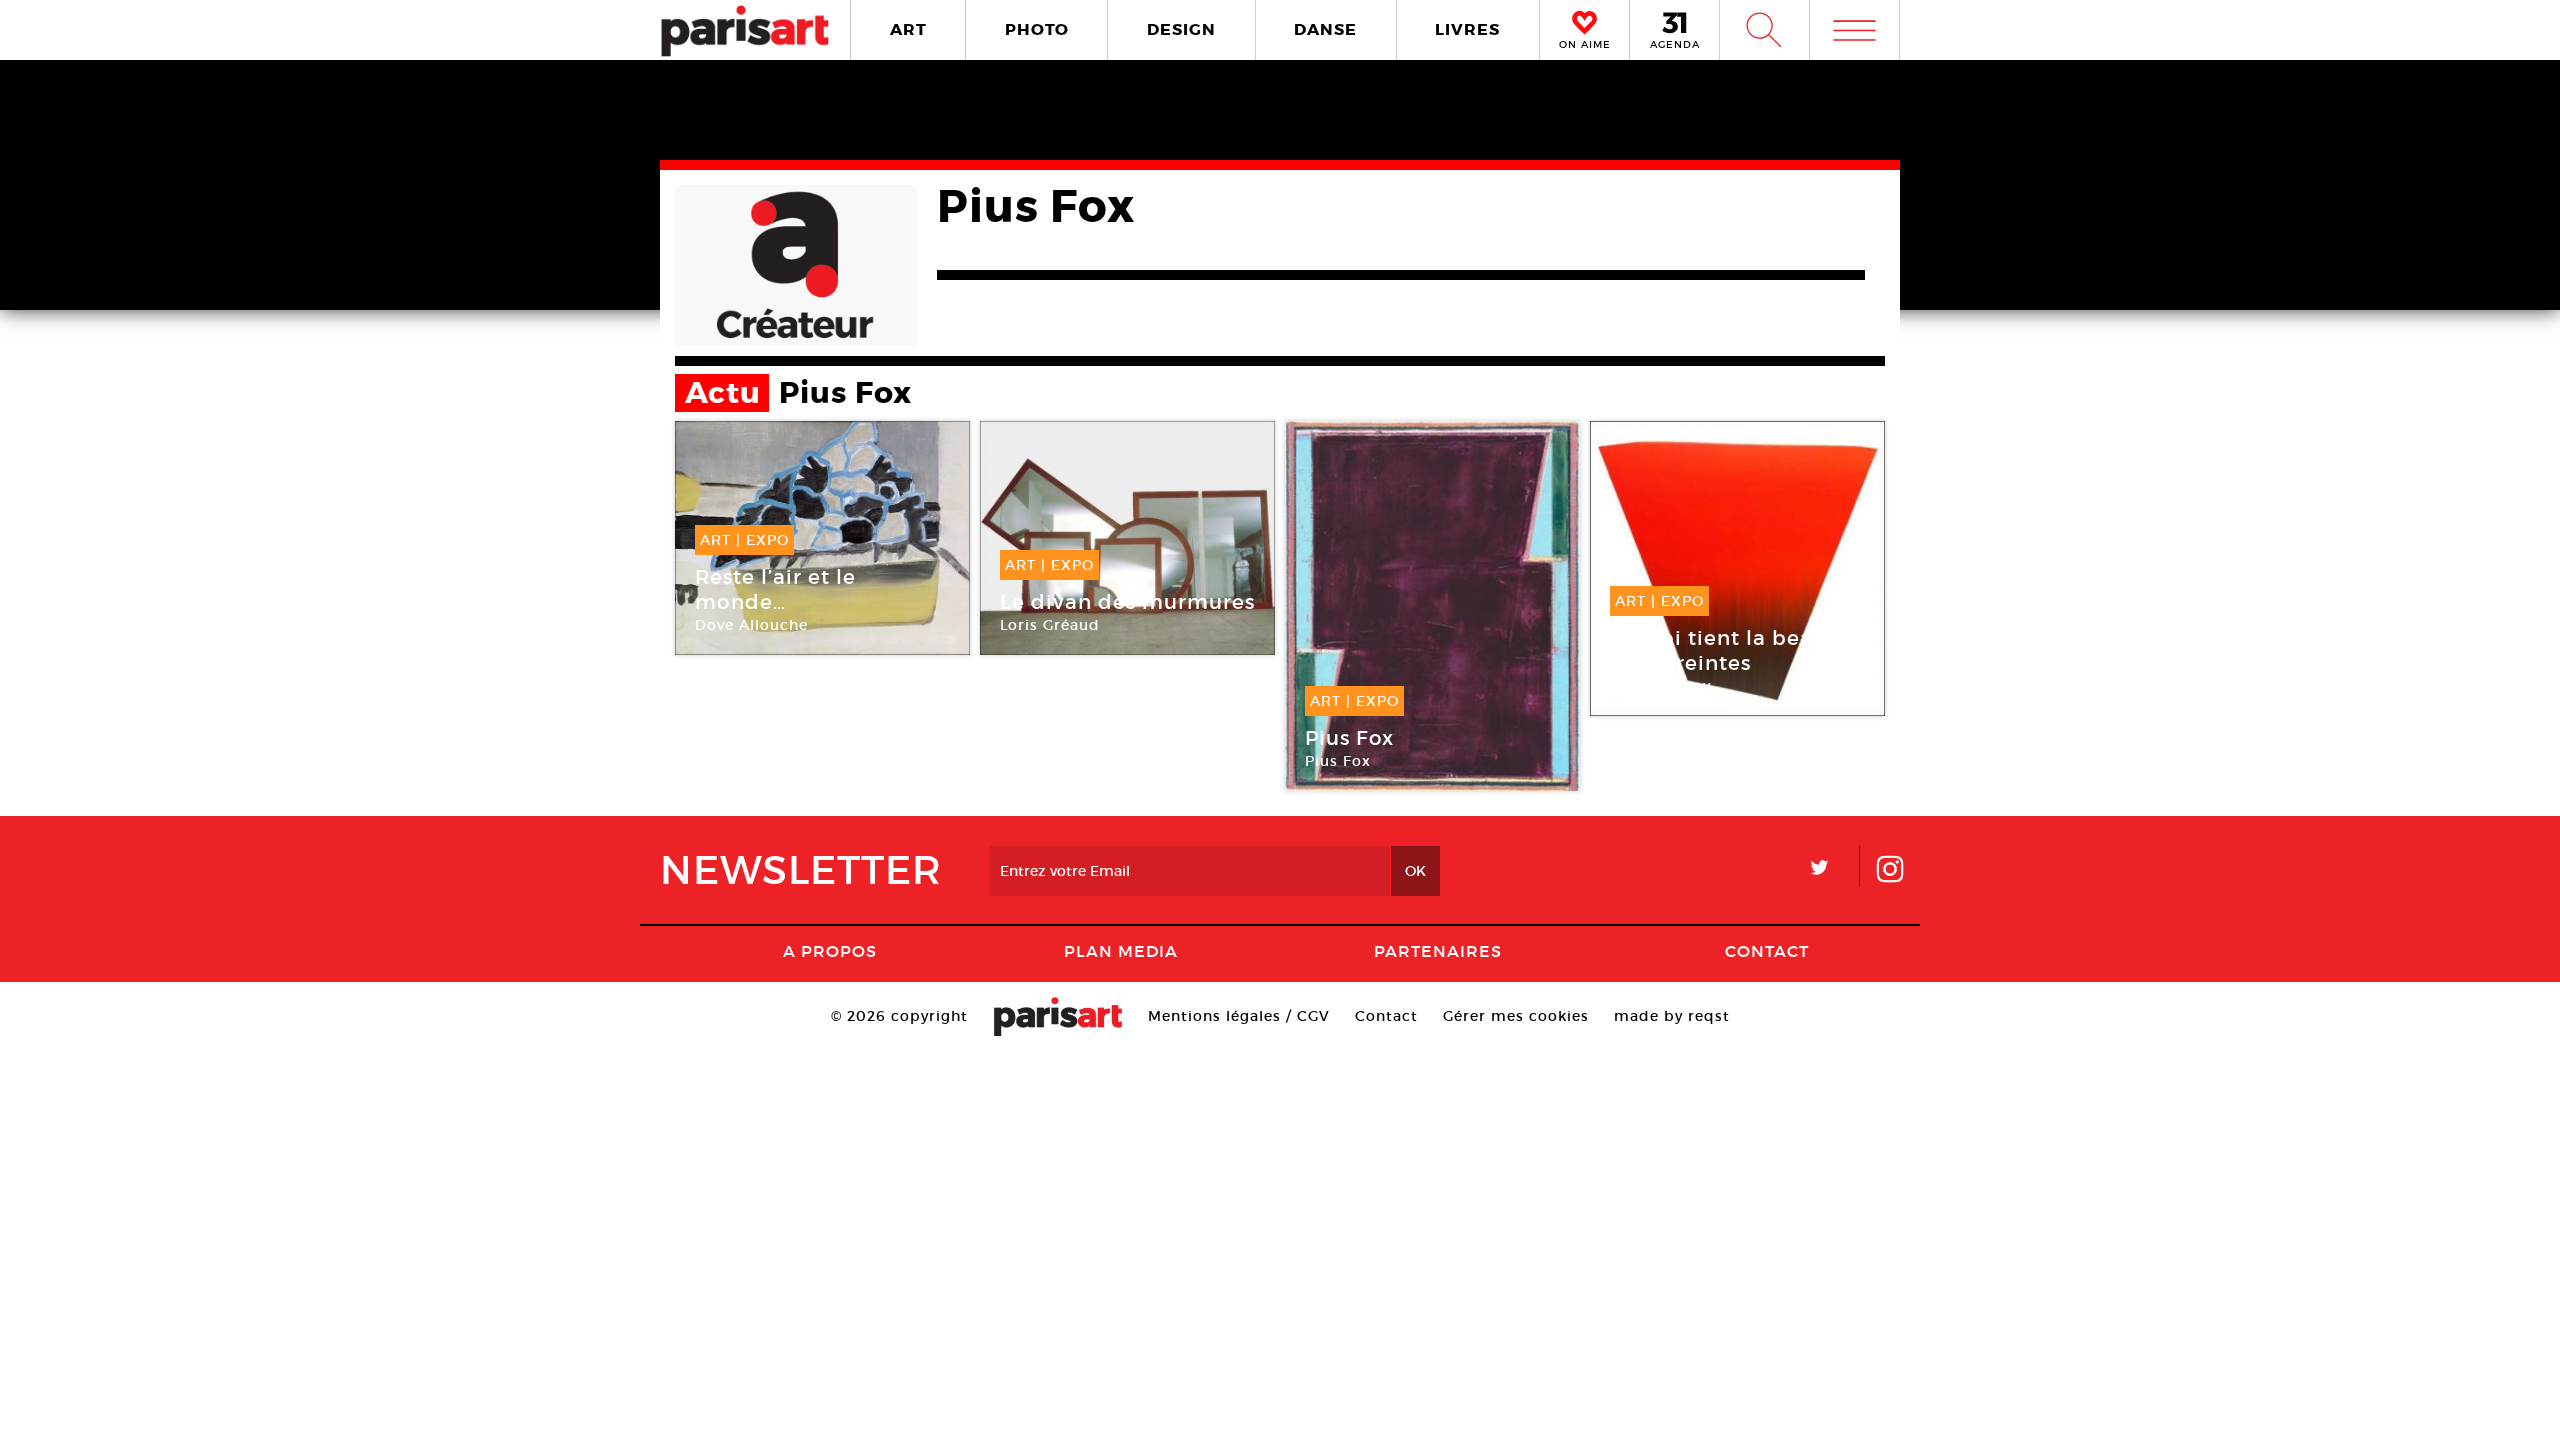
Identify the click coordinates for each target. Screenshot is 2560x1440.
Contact (1767, 951)
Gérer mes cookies (1516, 1016)
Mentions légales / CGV (1239, 1016)
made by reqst (1672, 1016)
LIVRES (1467, 29)
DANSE (1325, 29)
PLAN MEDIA (1121, 951)
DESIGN (1181, 29)
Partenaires (1438, 951)
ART (908, 29)
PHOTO (1037, 29)
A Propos (830, 951)
